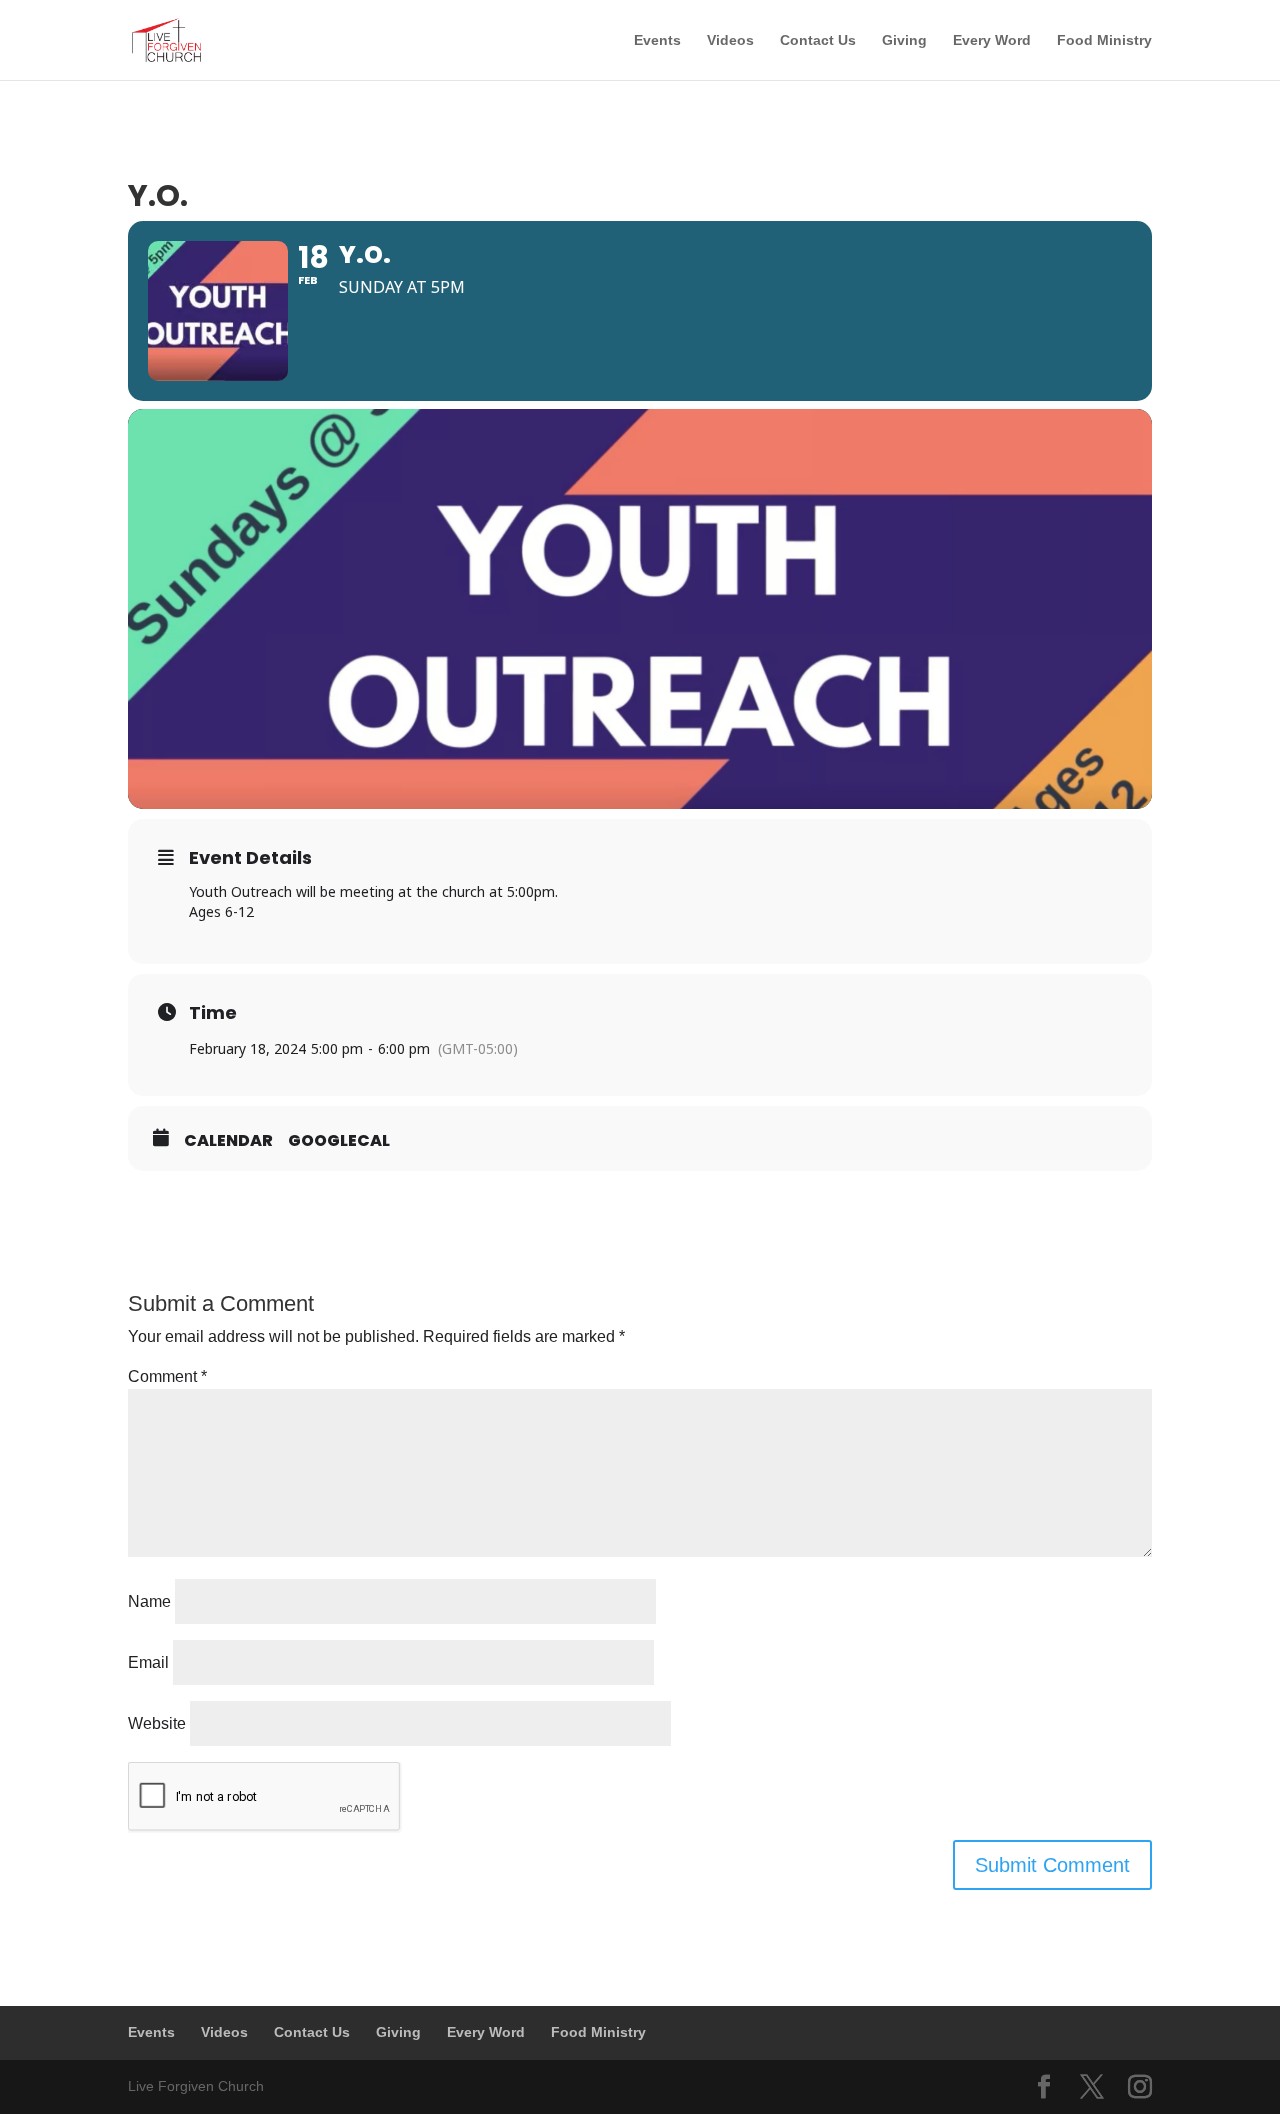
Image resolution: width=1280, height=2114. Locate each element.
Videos (730, 40)
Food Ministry (1104, 40)
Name (149, 1601)
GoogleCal (339, 1141)
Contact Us (818, 40)
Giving (904, 40)
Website (157, 1723)
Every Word (992, 40)
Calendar (228, 1141)
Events (657, 40)
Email (148, 1662)
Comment (167, 1376)
